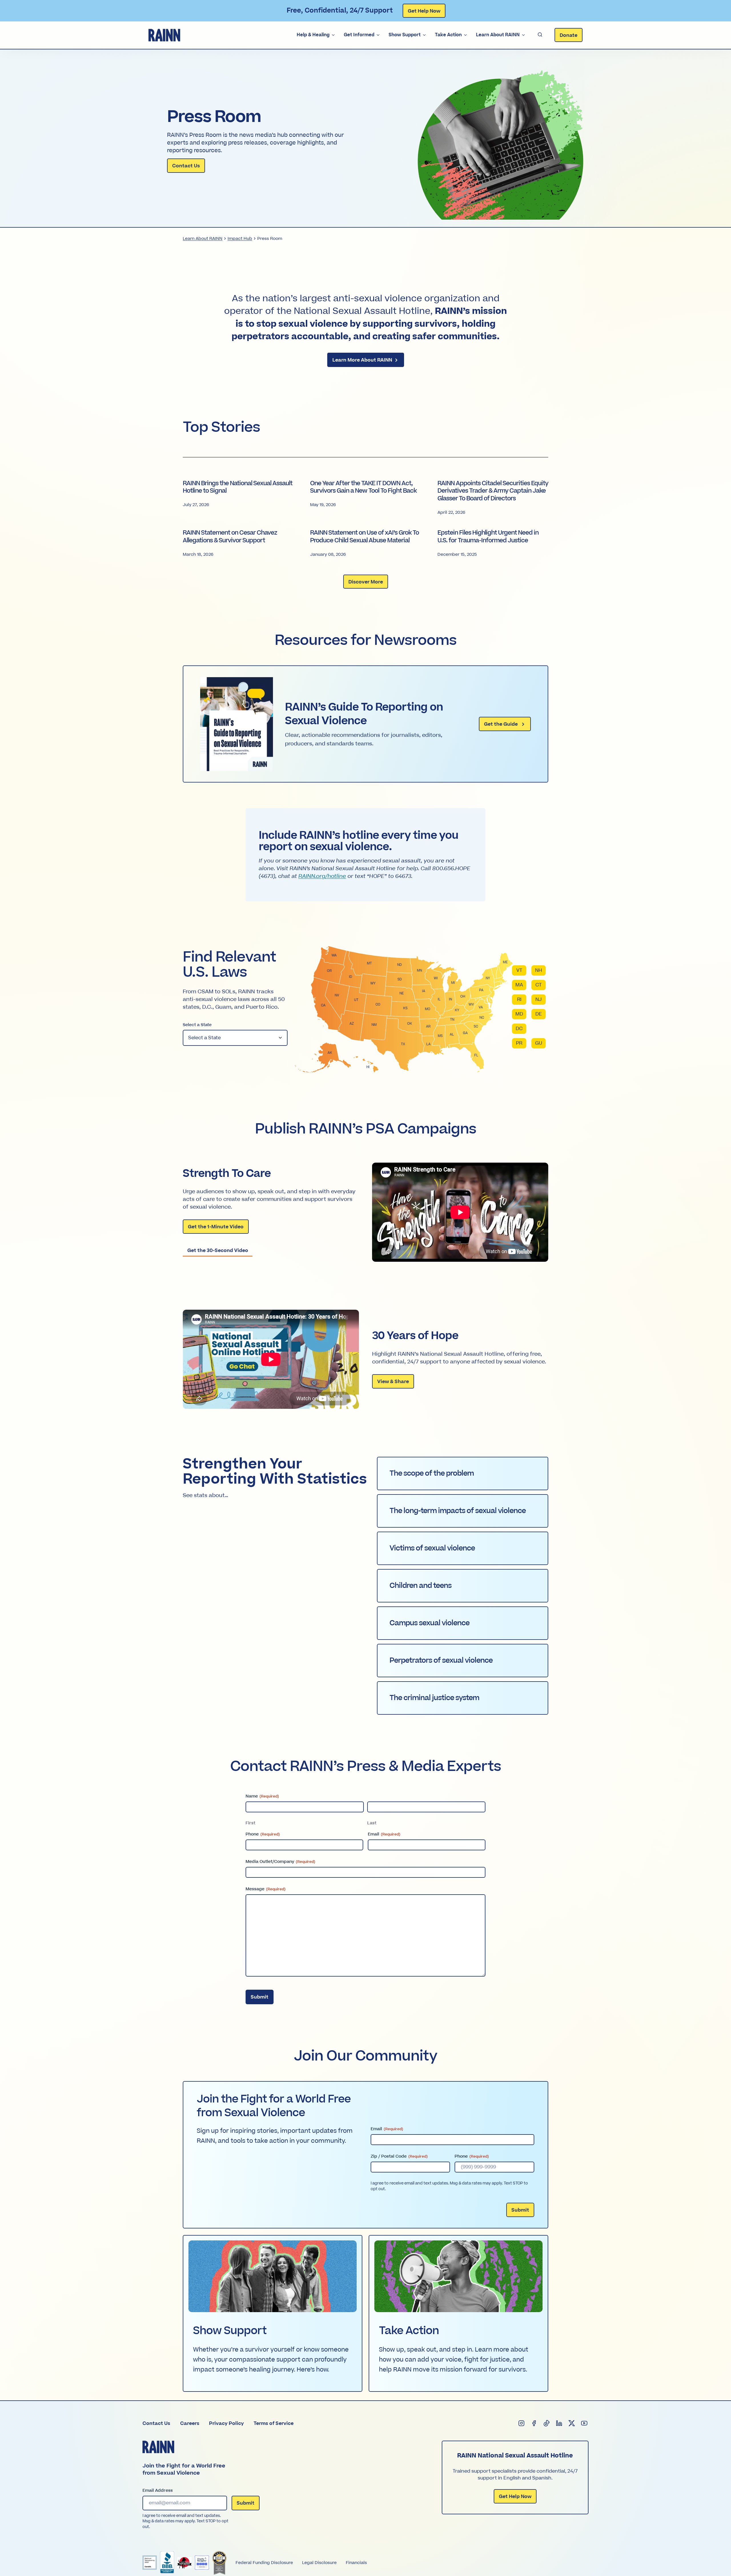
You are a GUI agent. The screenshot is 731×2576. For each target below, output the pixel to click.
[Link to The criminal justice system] (463, 1698)
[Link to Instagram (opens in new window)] (522, 2423)
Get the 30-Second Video (218, 1251)
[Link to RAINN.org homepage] (164, 35)
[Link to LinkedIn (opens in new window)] (559, 2423)
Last (372, 1823)
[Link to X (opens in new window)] (572, 2423)
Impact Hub (240, 239)
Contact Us (186, 166)
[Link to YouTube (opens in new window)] (585, 2423)
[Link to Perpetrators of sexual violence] (463, 1661)
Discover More (366, 582)
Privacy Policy (226, 2423)
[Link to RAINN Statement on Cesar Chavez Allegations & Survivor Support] (238, 543)
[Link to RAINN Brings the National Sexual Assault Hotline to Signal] (238, 498)
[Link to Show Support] (273, 2313)
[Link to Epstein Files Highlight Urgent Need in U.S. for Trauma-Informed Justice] (493, 543)
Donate (569, 35)
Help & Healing (313, 35)
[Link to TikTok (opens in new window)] (547, 2423)
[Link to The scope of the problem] (463, 1473)
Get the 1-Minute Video (216, 1227)
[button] (540, 35)
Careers (190, 2423)
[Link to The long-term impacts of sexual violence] (463, 1511)
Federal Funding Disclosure (264, 2563)
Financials (356, 2563)
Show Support (405, 35)
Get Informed (359, 35)
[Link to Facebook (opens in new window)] (534, 2423)
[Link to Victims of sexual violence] (463, 1548)
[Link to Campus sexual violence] (463, 1623)
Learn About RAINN (498, 35)
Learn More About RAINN (363, 360)
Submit (260, 1997)
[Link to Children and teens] (463, 1586)
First (250, 1823)
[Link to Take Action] (458, 2313)
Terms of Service (274, 2423)
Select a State (197, 1025)
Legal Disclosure (319, 2563)
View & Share (393, 1383)
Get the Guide (502, 724)
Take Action (448, 35)
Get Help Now (424, 11)
